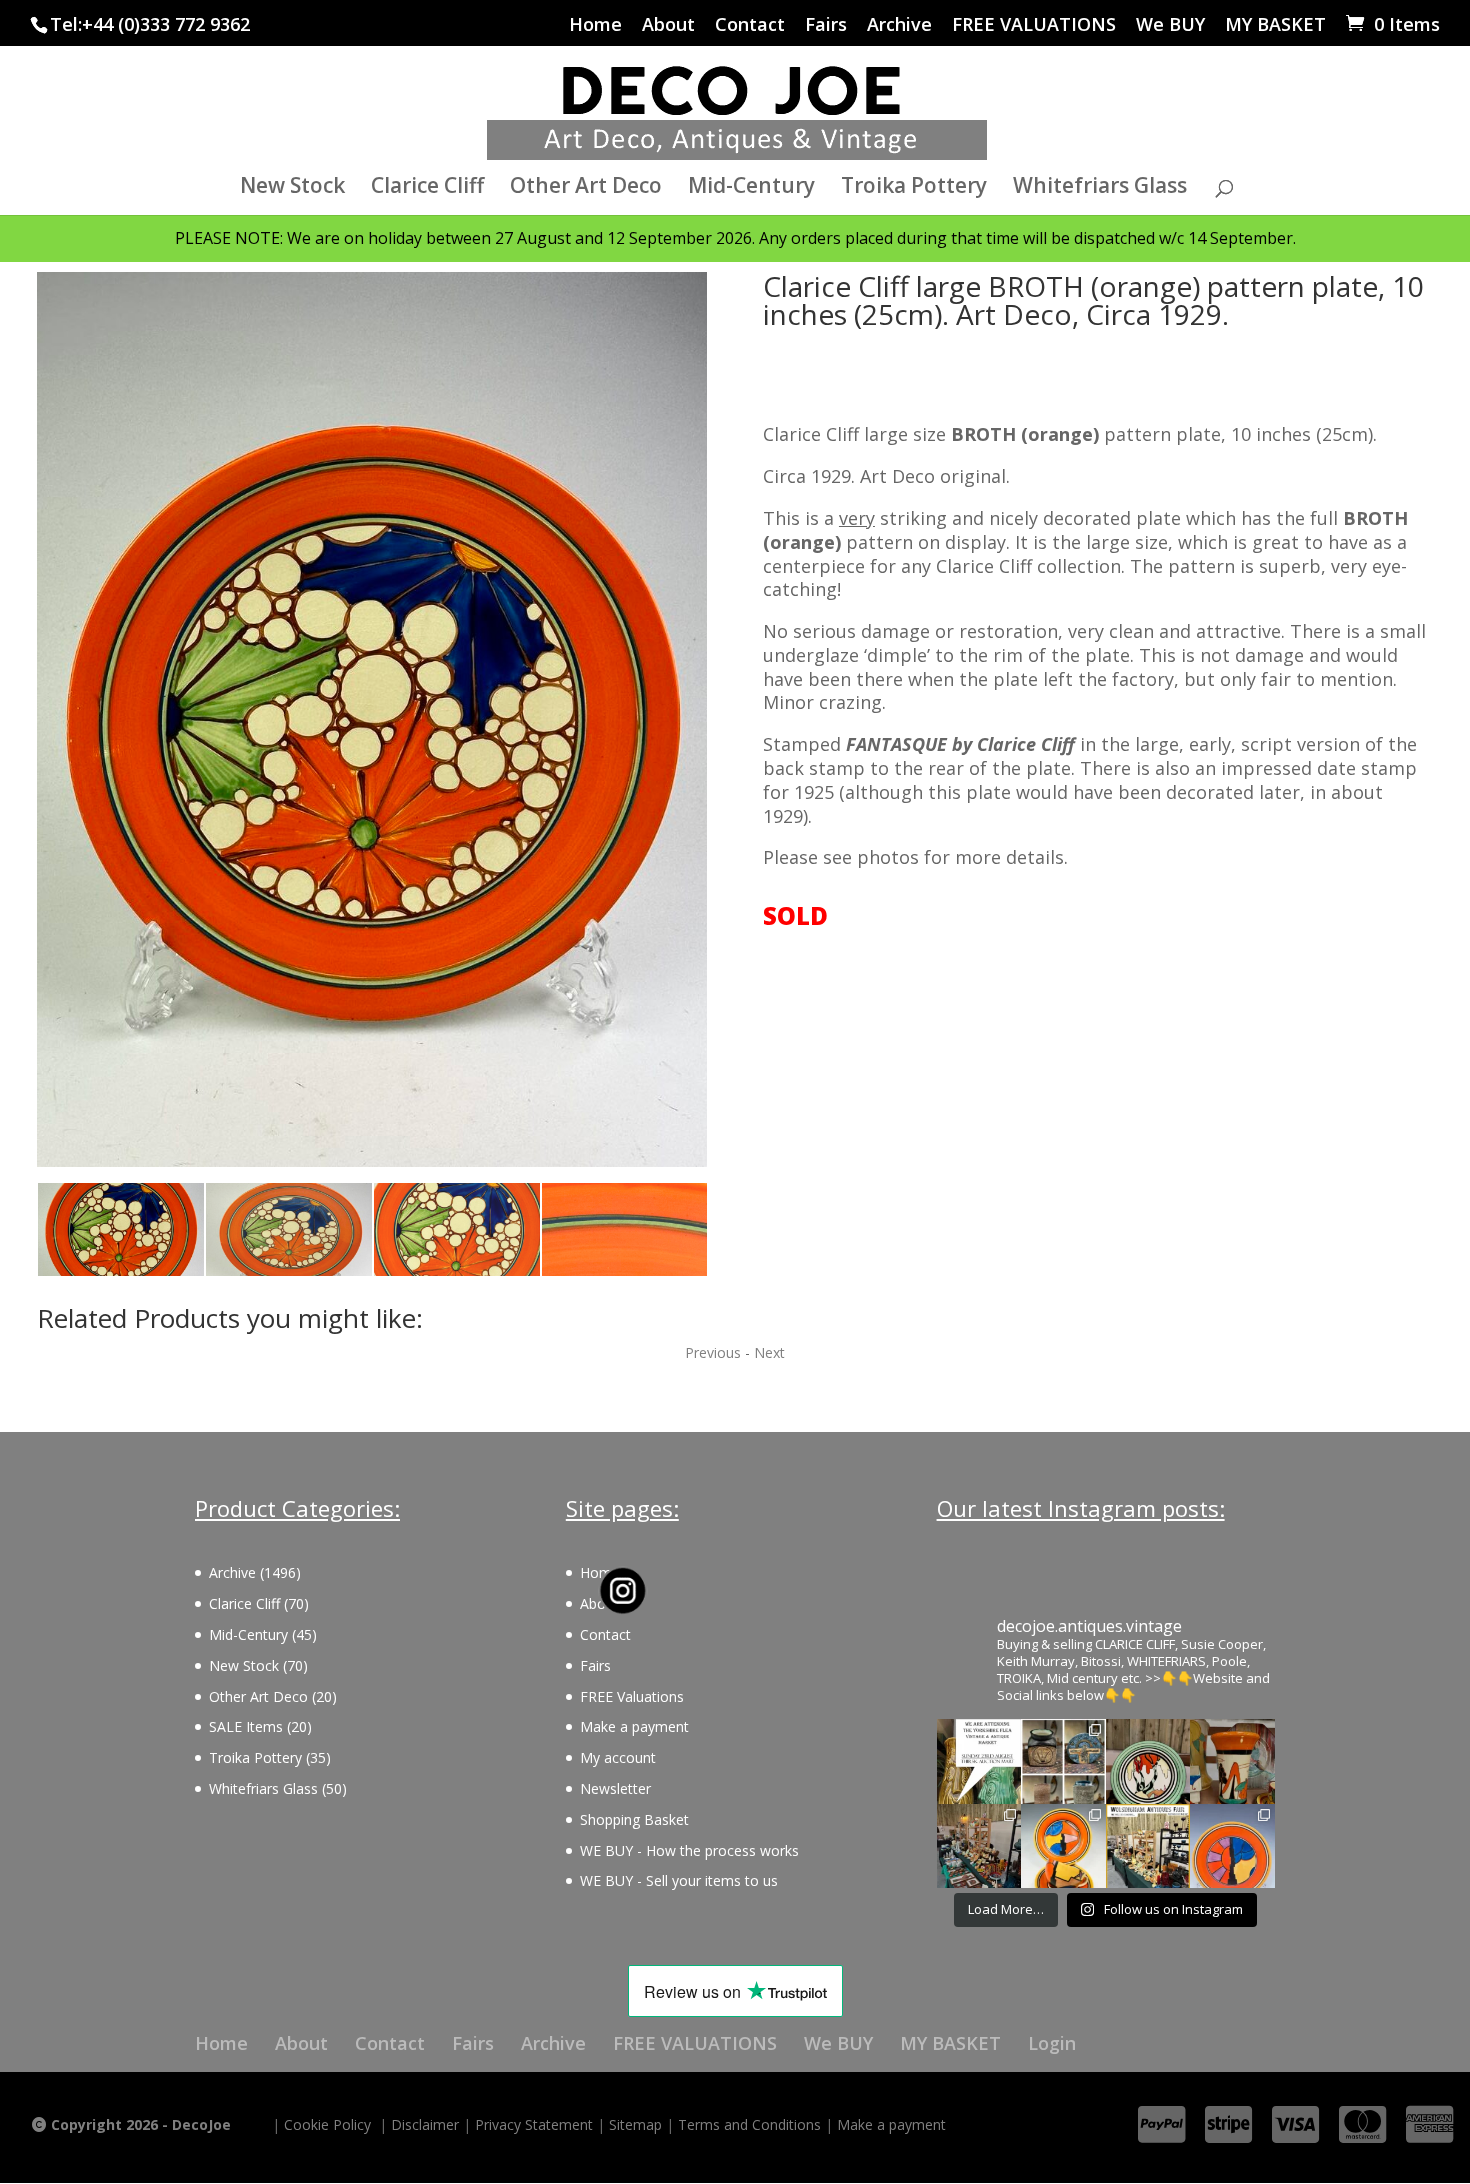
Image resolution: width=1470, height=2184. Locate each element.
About (668, 25)
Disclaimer (425, 2124)
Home (595, 25)
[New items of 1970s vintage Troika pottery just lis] (1063, 1761)
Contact (750, 25)
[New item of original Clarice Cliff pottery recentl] (1232, 1846)
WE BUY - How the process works (689, 1850)
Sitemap (635, 2124)
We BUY (1170, 25)
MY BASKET (1275, 25)
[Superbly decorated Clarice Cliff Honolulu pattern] (1148, 1761)
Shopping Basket (634, 1819)
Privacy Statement (534, 2124)
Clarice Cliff (427, 188)
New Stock (292, 188)
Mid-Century (751, 188)
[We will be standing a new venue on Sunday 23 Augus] (979, 1761)
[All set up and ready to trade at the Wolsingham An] (979, 1846)
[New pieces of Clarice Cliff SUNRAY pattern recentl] (1063, 1846)
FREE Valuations (632, 1696)
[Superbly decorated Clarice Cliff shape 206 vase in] (1232, 1761)
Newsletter (615, 1788)
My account (618, 1757)
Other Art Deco (586, 188)
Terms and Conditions (749, 2124)
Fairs (826, 25)
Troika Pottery (914, 188)
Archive (899, 25)
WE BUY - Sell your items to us (679, 1880)
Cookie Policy (327, 2124)
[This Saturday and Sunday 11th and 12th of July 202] (1148, 1846)
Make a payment (634, 1726)
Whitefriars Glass (1100, 188)
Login (1052, 2043)
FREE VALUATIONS (1034, 25)
